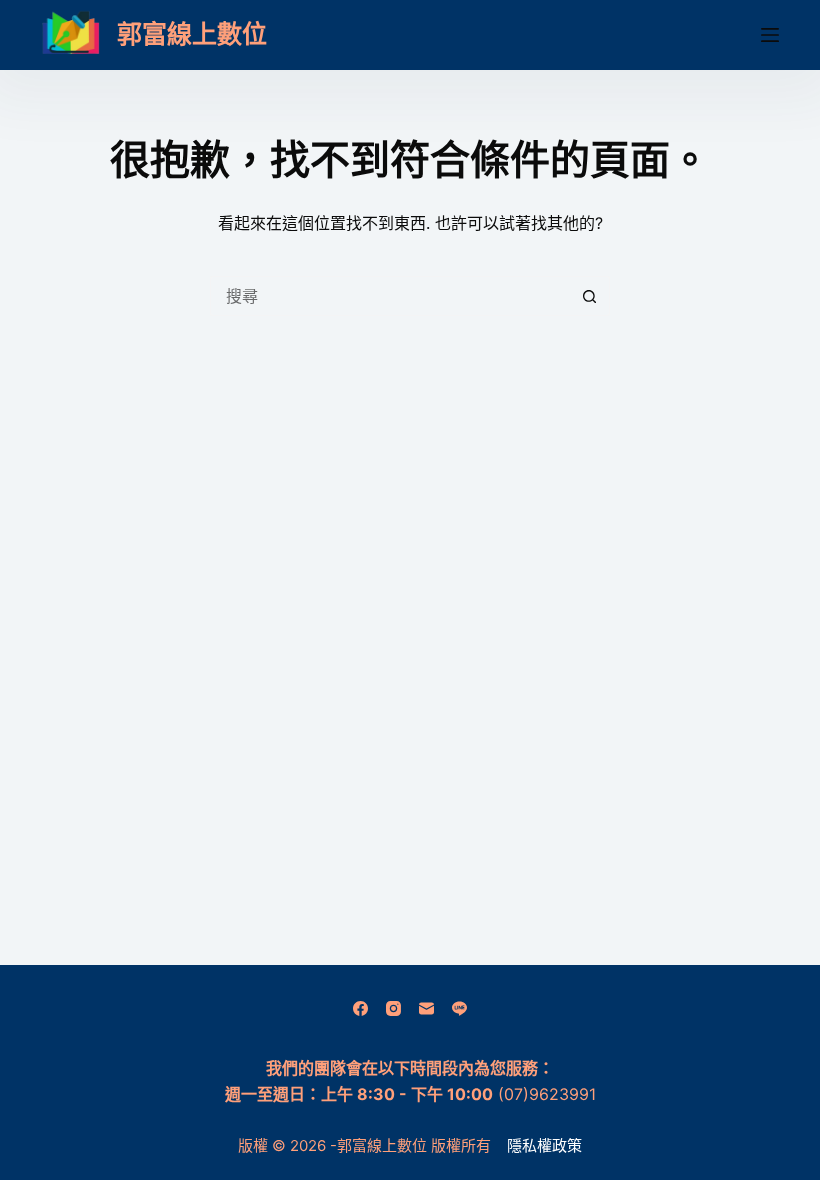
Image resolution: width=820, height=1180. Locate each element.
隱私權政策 (544, 1145)
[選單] (770, 35)
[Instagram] (393, 1008)
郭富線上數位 (192, 34)
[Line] (459, 1008)
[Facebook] (360, 1008)
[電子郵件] (426, 1008)
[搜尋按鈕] (590, 296)
